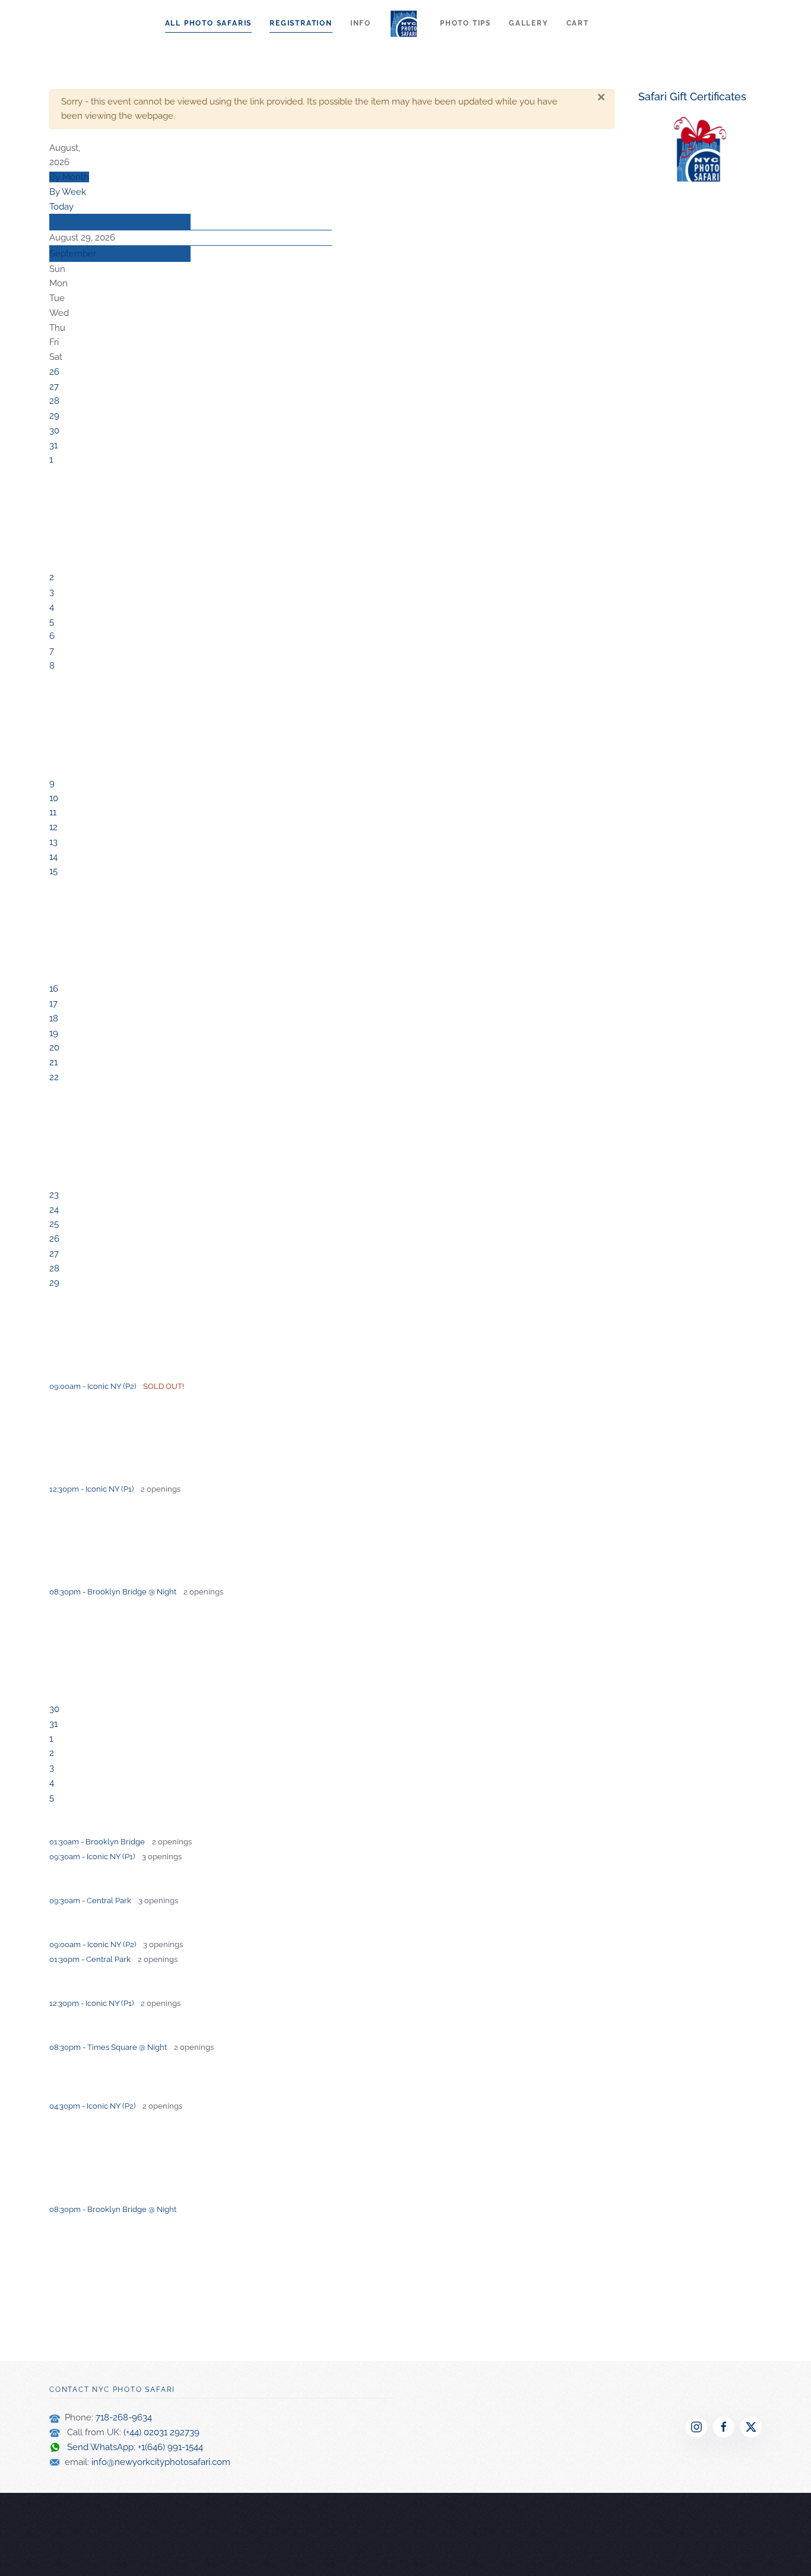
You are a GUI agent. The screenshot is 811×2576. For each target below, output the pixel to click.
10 (54, 798)
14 (53, 857)
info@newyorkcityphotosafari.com (161, 2462)
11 (53, 812)
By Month (69, 177)
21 (53, 1062)
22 (54, 1077)
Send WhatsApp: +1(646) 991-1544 (132, 2447)
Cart (578, 23)
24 (54, 1210)
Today (61, 207)
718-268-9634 (124, 2417)
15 (53, 871)
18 (54, 1018)
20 (54, 1048)
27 (54, 387)
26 (54, 372)
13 (53, 842)
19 (54, 1033)
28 (54, 401)
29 (54, 416)
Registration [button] (301, 23)
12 (53, 827)
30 (54, 431)
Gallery (529, 23)
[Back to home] (405, 24)
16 (54, 989)
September (73, 254)
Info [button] (361, 23)
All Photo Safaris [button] (209, 23)
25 (54, 1224)
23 (54, 1195)
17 (53, 1004)
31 (53, 445)
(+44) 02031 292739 (161, 2432)
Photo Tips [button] (465, 23)
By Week (68, 192)
